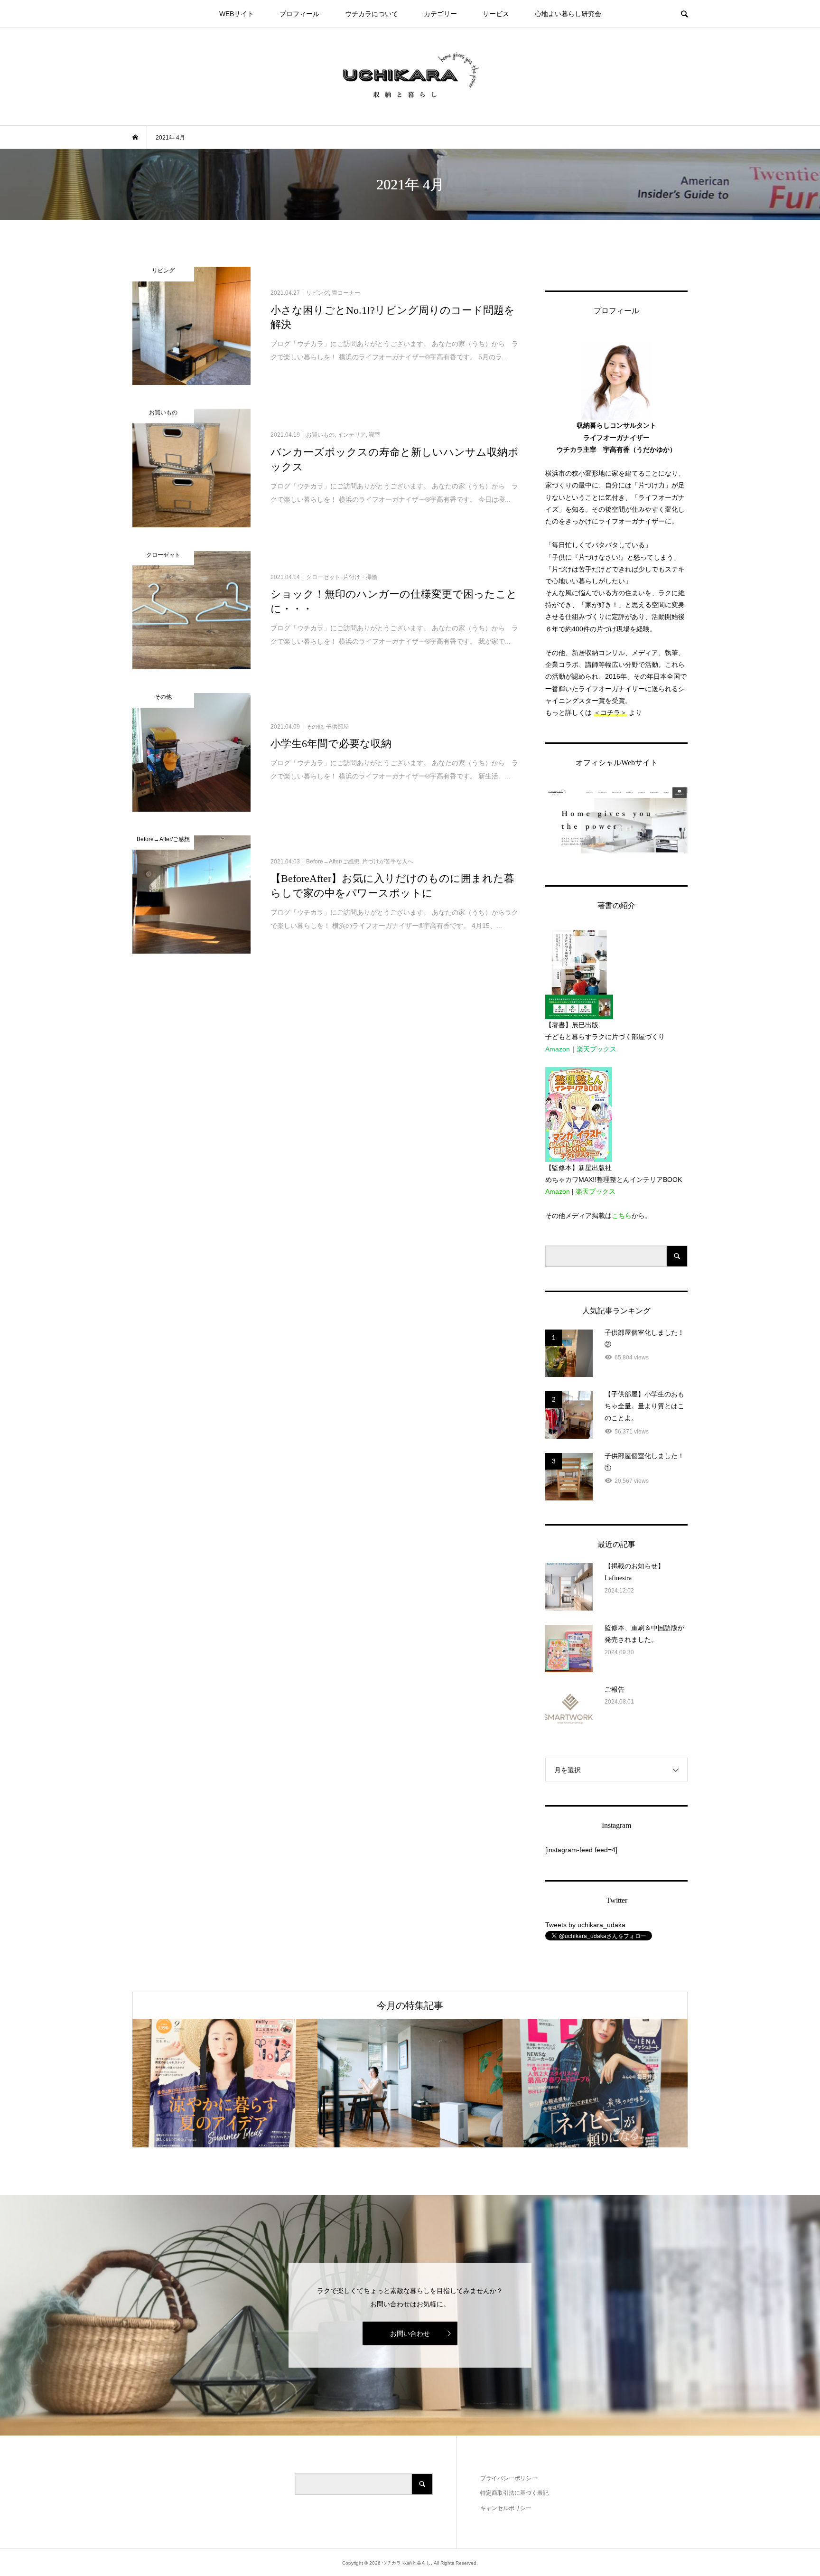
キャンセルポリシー (506, 2508)
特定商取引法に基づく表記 (514, 2493)
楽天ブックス (596, 1049)
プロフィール (299, 14)
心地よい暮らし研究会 (568, 14)
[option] (225, 2083)
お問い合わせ (410, 2333)
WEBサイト (237, 14)
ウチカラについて (372, 14)
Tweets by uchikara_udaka (585, 1925)
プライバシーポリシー (509, 2478)
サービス (496, 14)
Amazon (558, 1049)
